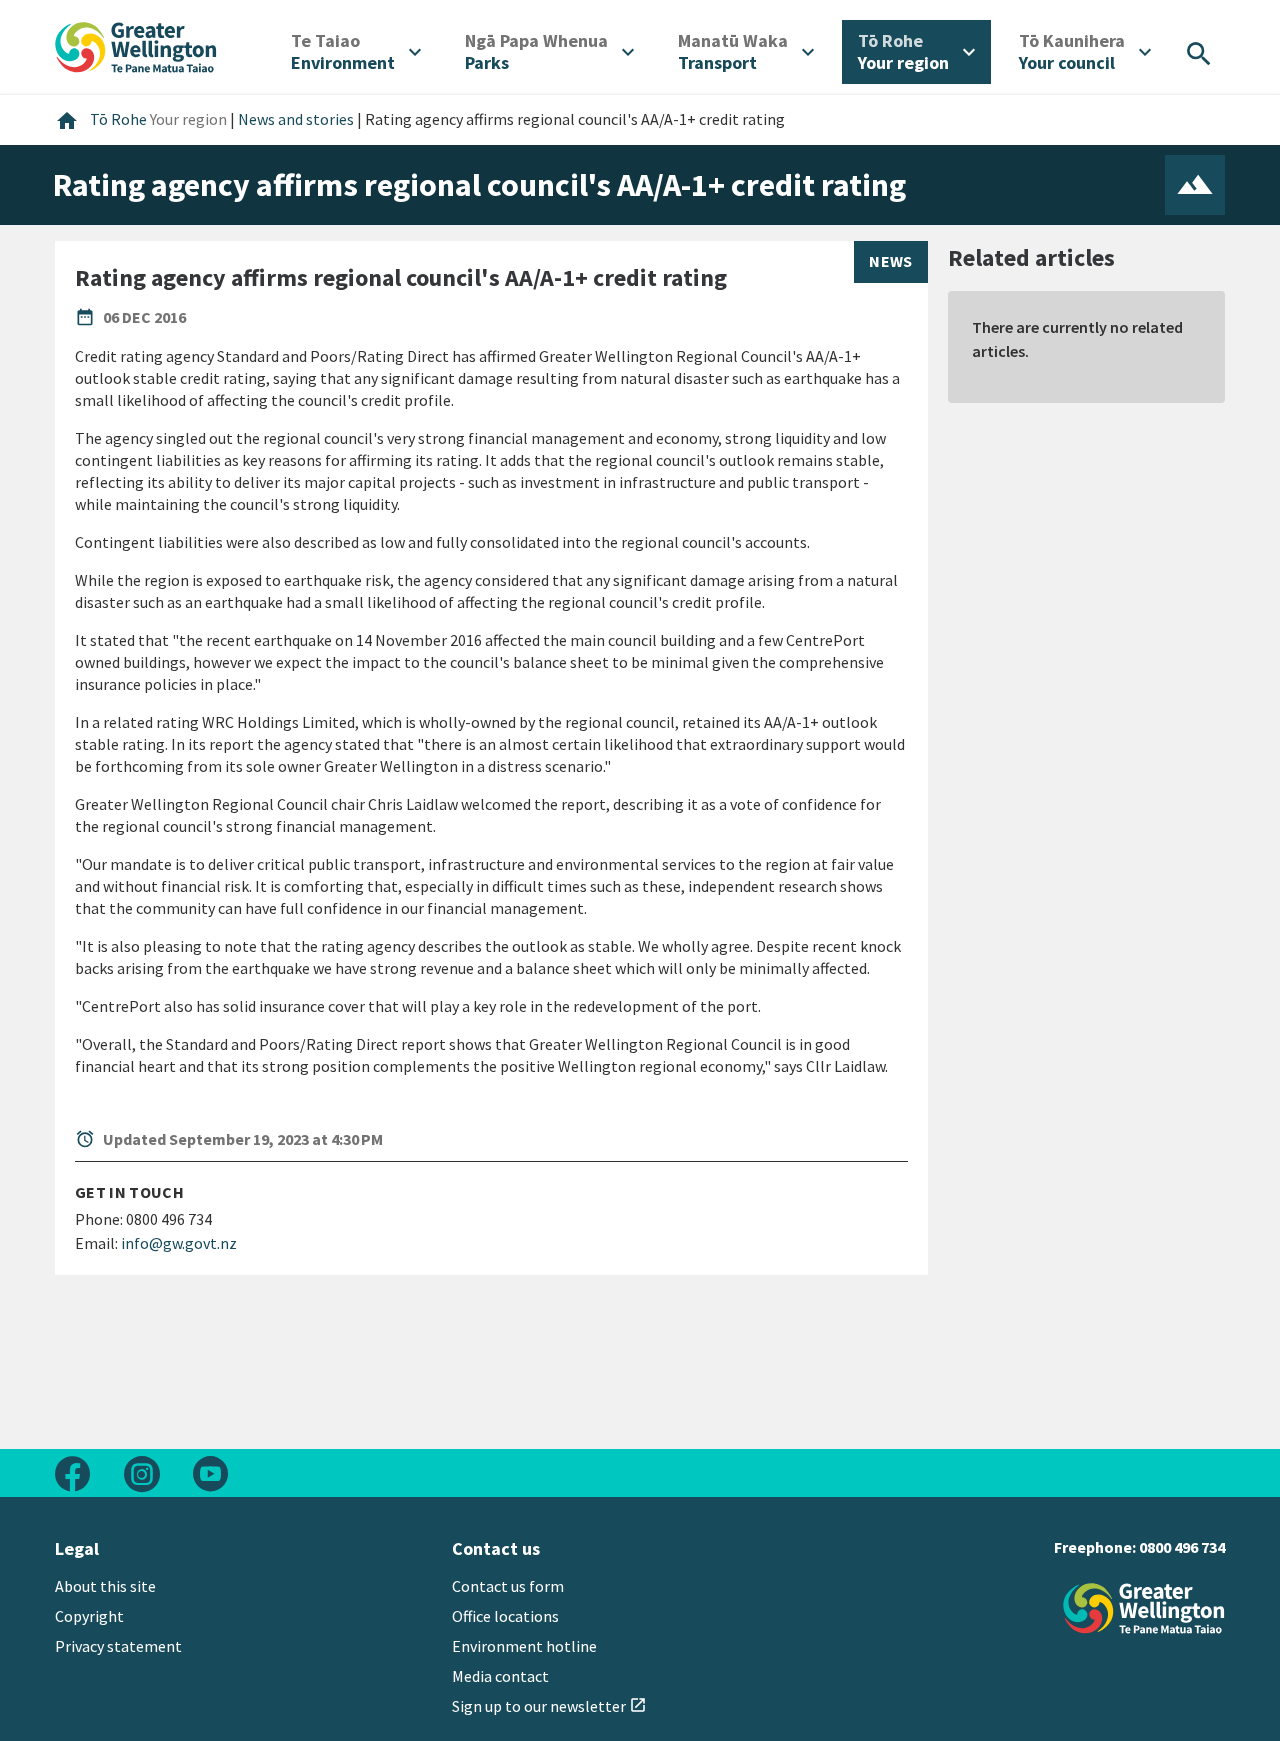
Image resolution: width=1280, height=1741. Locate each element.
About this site (105, 1586)
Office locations (505, 1616)
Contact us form (508, 1586)
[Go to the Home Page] (1144, 1608)
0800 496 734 (1182, 1547)
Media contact (500, 1676)
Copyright (89, 1616)
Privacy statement (118, 1646)
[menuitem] (356, 52)
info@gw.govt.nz (179, 1243)
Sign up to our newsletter (549, 1706)
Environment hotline (524, 1646)
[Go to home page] (136, 45)
